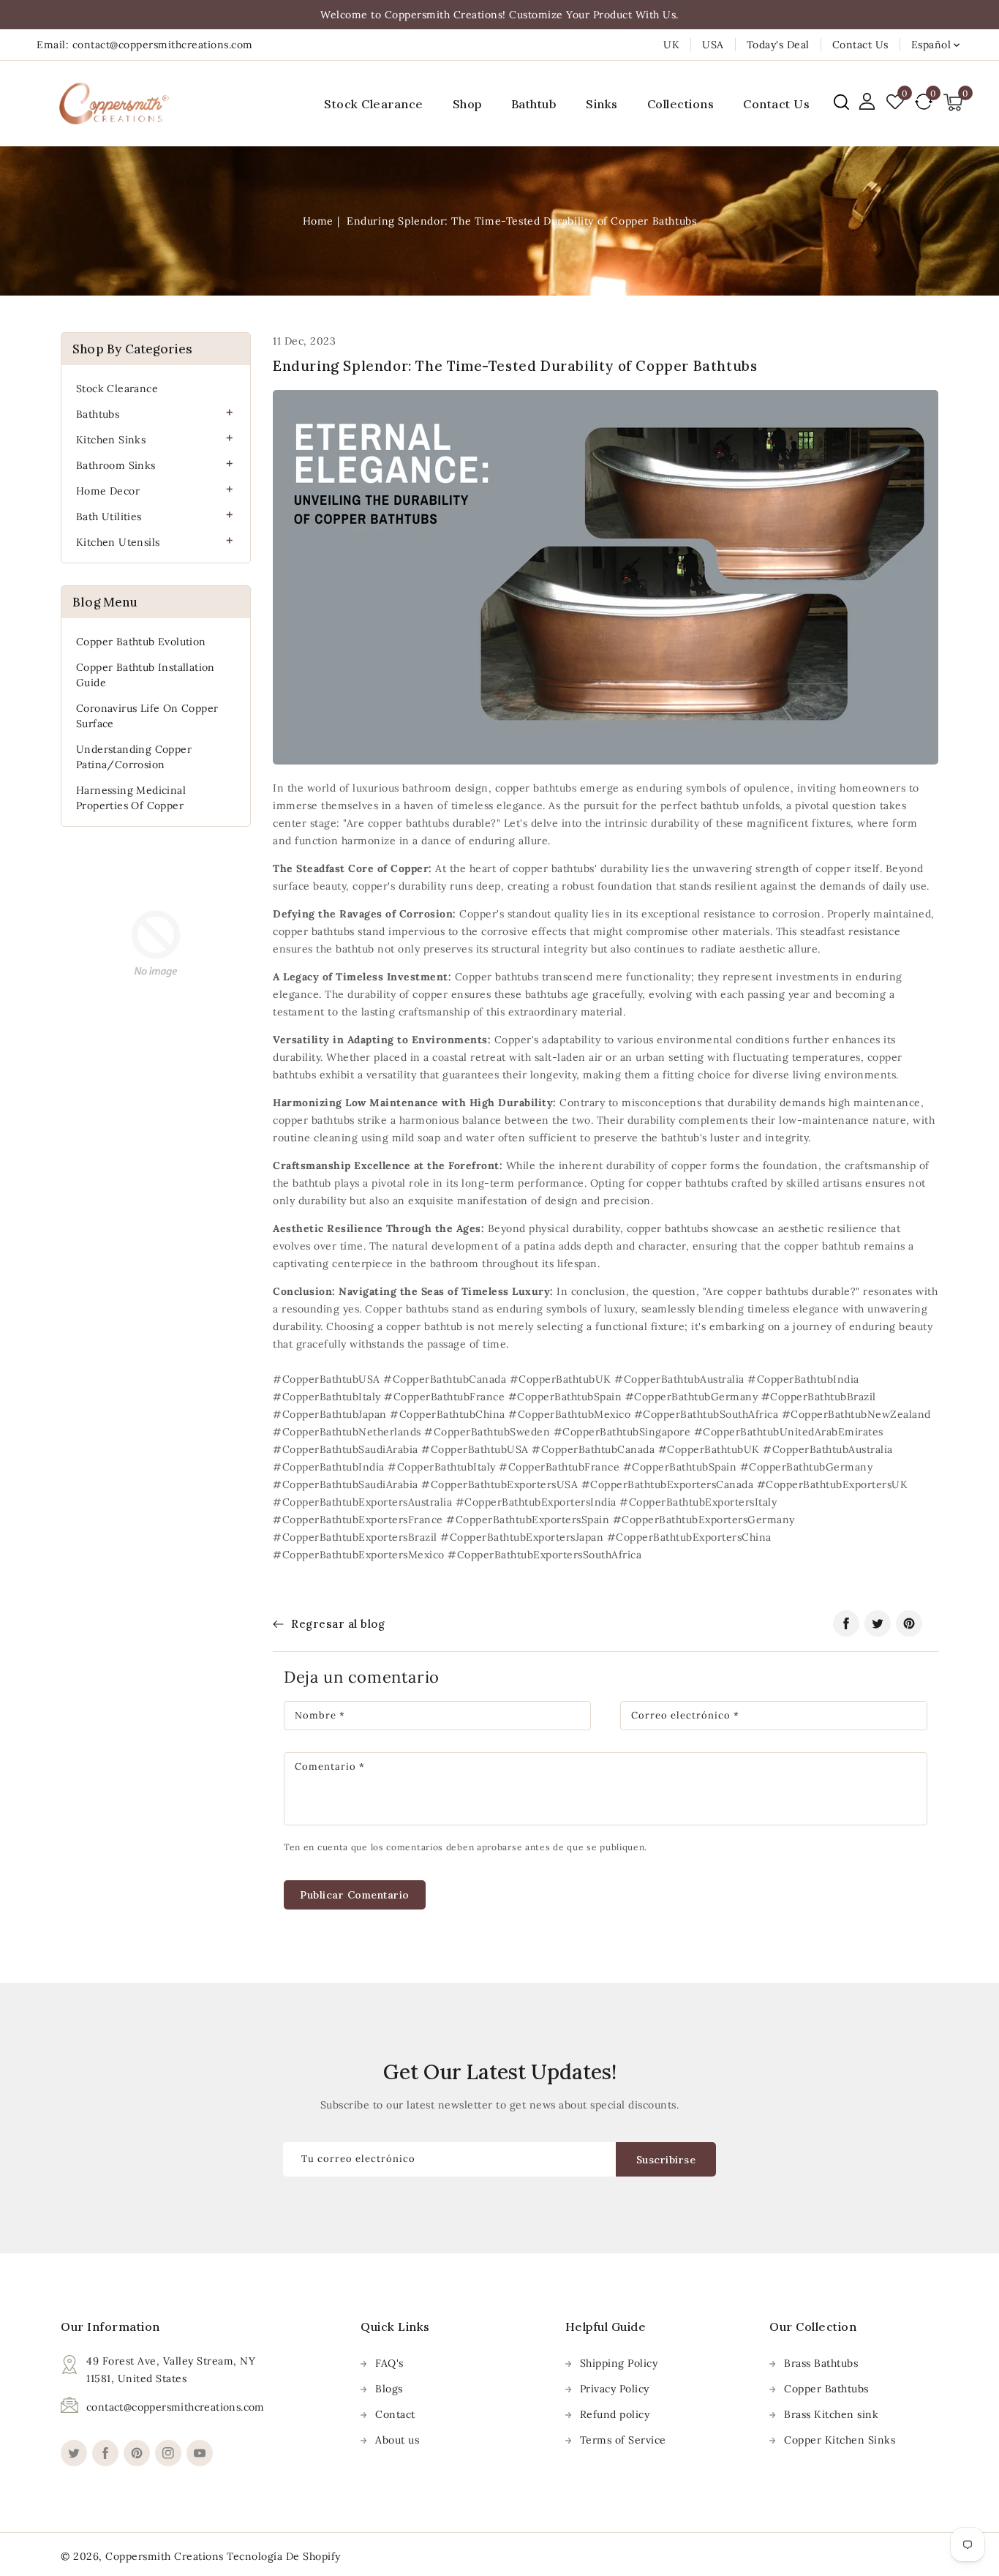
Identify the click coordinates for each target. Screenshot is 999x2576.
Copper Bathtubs (826, 2389)
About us (397, 2440)
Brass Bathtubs (821, 2363)
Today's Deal (778, 45)
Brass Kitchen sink (831, 2414)
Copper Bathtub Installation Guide (146, 675)
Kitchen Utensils (118, 542)
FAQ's (389, 2363)
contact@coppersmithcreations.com (176, 2407)
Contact (395, 2414)
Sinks (602, 104)
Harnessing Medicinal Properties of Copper (131, 798)
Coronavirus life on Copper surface (147, 716)
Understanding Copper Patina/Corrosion (134, 757)
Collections (681, 104)
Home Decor (108, 491)
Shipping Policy (619, 2363)
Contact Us (860, 45)
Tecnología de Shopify (284, 2556)
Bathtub (534, 104)
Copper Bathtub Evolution (141, 642)
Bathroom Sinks (116, 465)
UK (671, 45)
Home (318, 221)
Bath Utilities (109, 517)
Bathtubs (98, 414)
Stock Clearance (117, 388)
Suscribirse (666, 2160)
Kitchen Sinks (111, 440)
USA (713, 45)
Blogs (389, 2389)
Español (931, 45)
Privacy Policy (615, 2389)
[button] (841, 102)
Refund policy (615, 2414)
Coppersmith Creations (165, 2556)
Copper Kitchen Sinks (840, 2440)
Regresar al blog (338, 1624)
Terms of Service (623, 2440)
